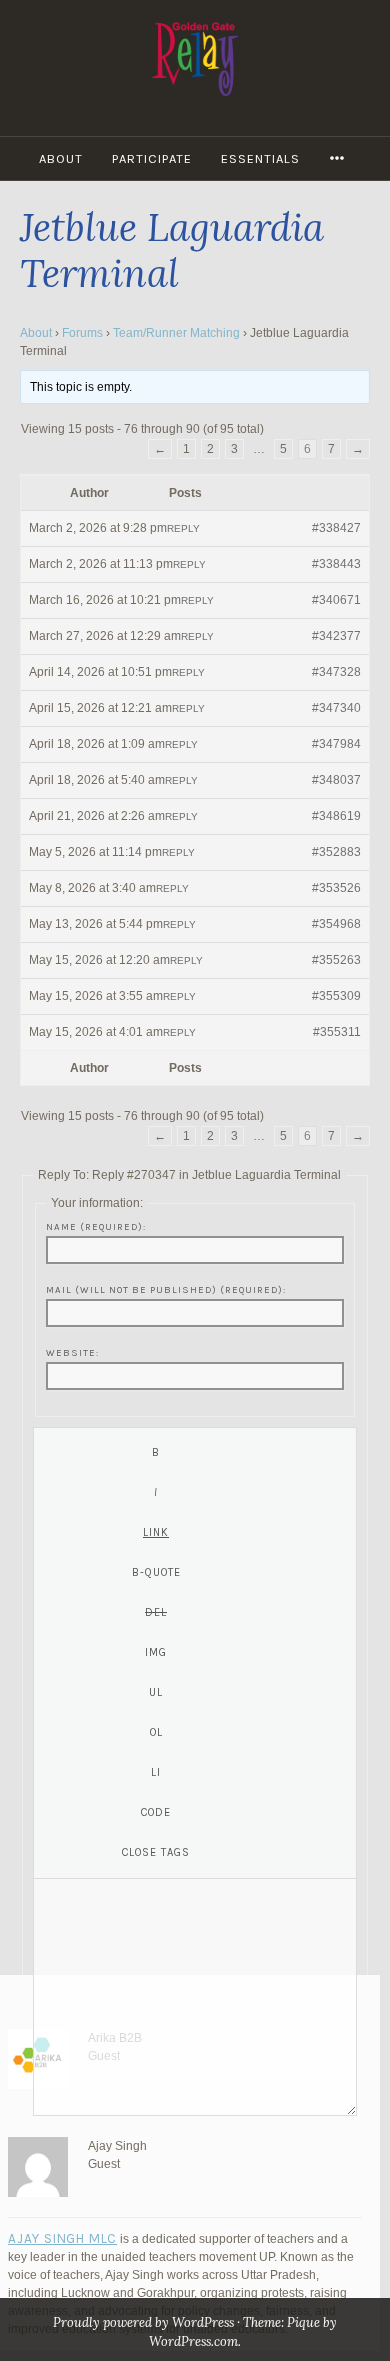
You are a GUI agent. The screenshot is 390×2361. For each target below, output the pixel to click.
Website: (72, 1352)
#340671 (336, 600)
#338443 (336, 564)
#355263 (336, 960)
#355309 (336, 996)
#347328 (336, 672)
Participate (152, 158)
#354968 (336, 924)
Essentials (260, 158)
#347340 (336, 708)
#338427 (336, 528)
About (61, 158)
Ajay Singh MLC (62, 2238)
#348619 (336, 816)
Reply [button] (183, 528)
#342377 (336, 636)
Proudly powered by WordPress (143, 2322)
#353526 (336, 888)
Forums (82, 333)
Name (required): (96, 1226)
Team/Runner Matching (176, 333)
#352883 (336, 852)
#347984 (336, 744)
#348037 (336, 780)
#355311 (337, 1032)
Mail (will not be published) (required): (166, 1289)
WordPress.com (193, 2341)
